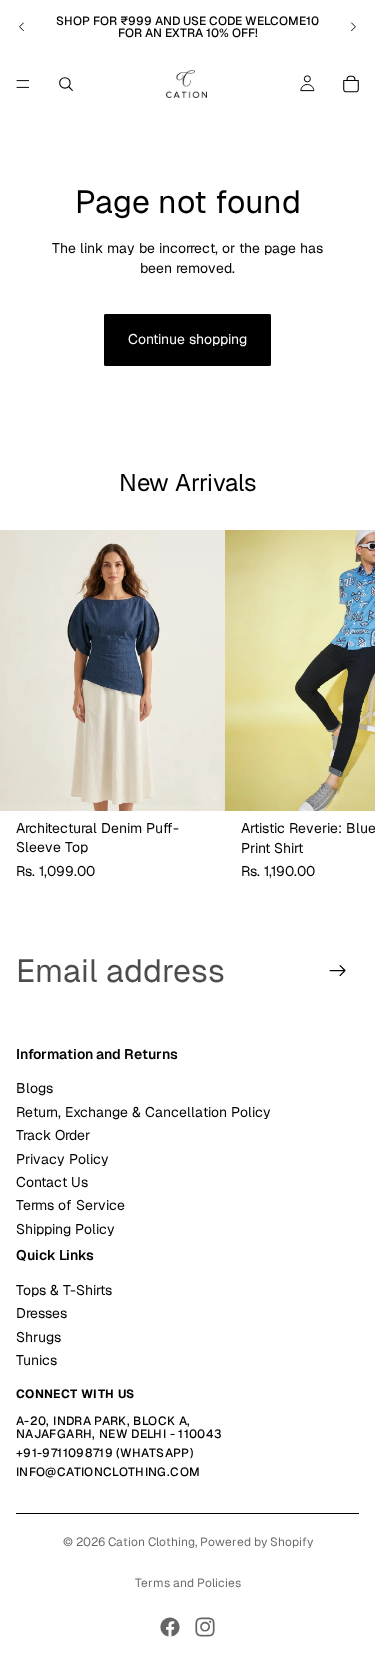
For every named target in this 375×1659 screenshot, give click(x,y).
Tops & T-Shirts (64, 1290)
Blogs (34, 1088)
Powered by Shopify (256, 1542)
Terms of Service (70, 1205)
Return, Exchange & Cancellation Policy (143, 1112)
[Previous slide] (22, 27)
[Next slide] (353, 27)
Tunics (36, 1360)
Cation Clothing (151, 1542)
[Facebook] (170, 1627)
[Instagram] (205, 1627)
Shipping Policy (65, 1229)
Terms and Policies (188, 1583)
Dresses (41, 1313)
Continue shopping (187, 339)
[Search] (66, 84)
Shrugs (38, 1337)
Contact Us (52, 1182)
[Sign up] (338, 971)
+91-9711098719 (64, 1453)
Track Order (53, 1135)
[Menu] (23, 84)
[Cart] (351, 84)
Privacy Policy (62, 1159)
